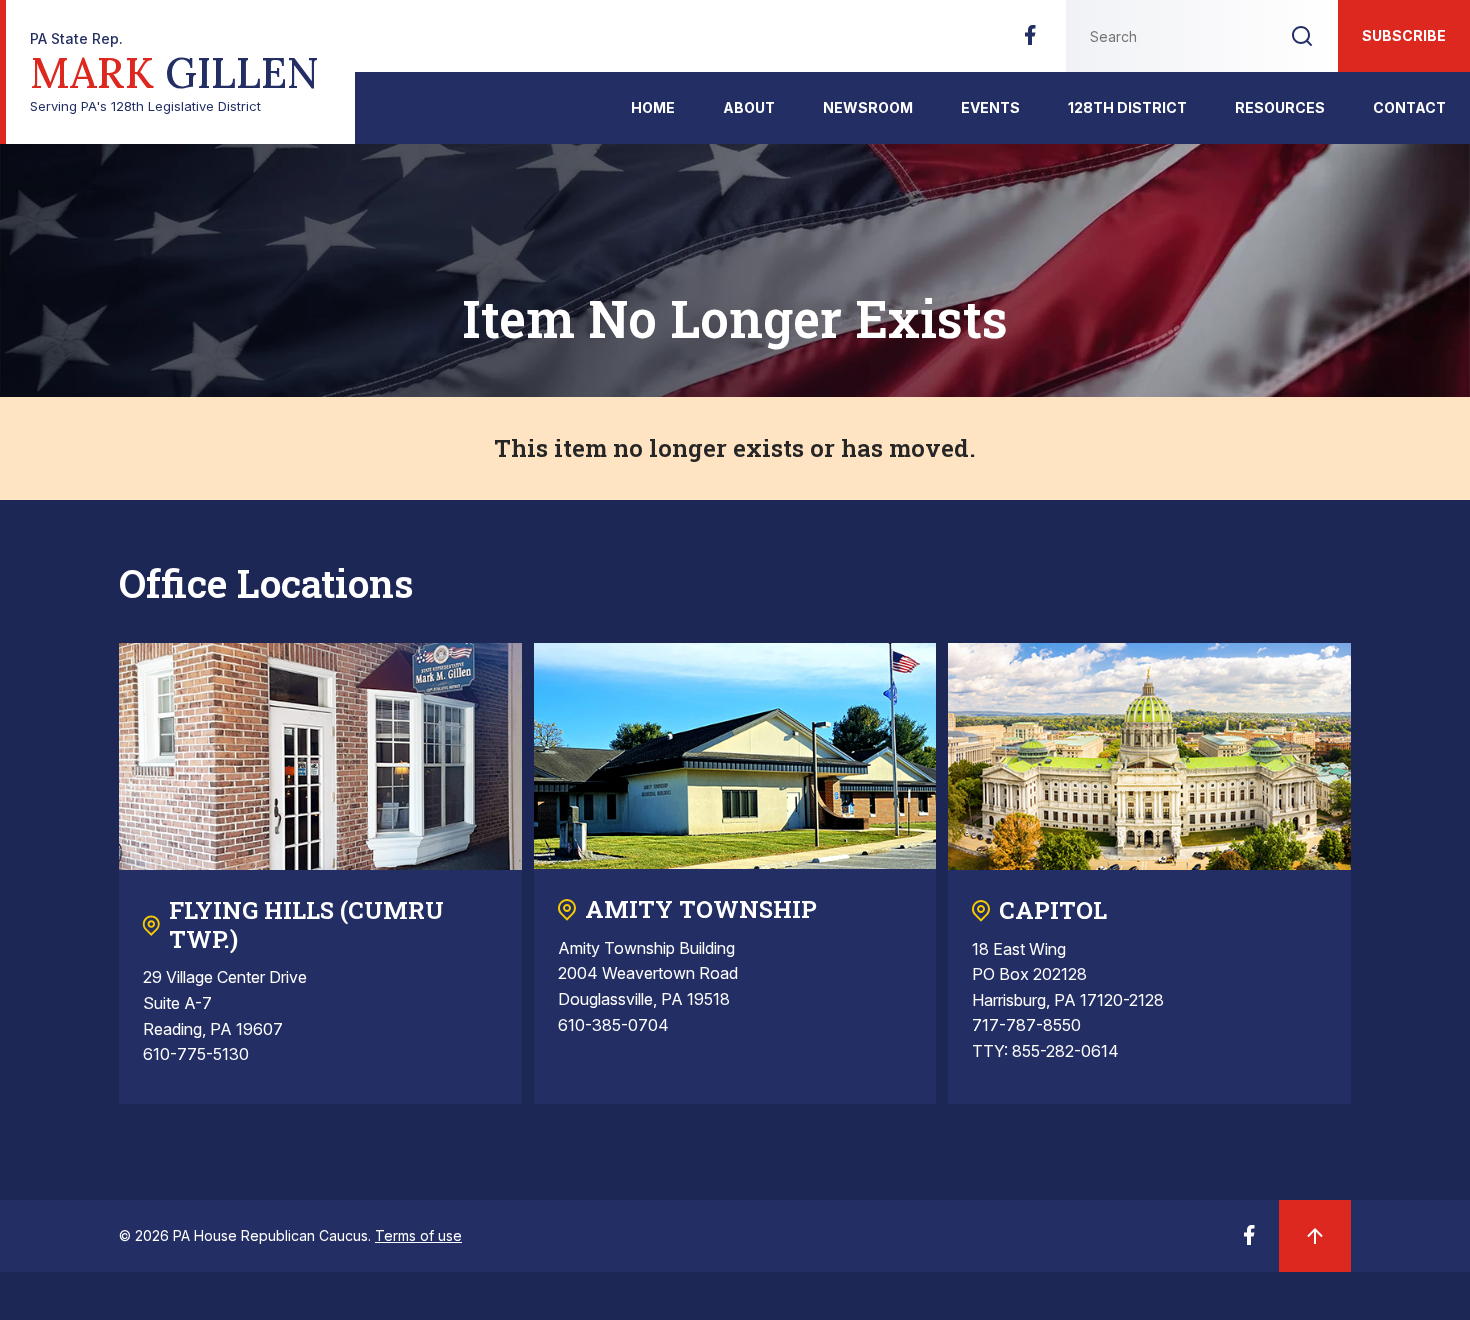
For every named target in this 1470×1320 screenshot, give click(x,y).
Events (990, 107)
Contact (1409, 107)
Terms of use (418, 1235)
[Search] (1302, 36)
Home (653, 107)
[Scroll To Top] (1315, 1236)
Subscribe (1404, 35)
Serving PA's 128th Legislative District (174, 72)
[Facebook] (1030, 41)
